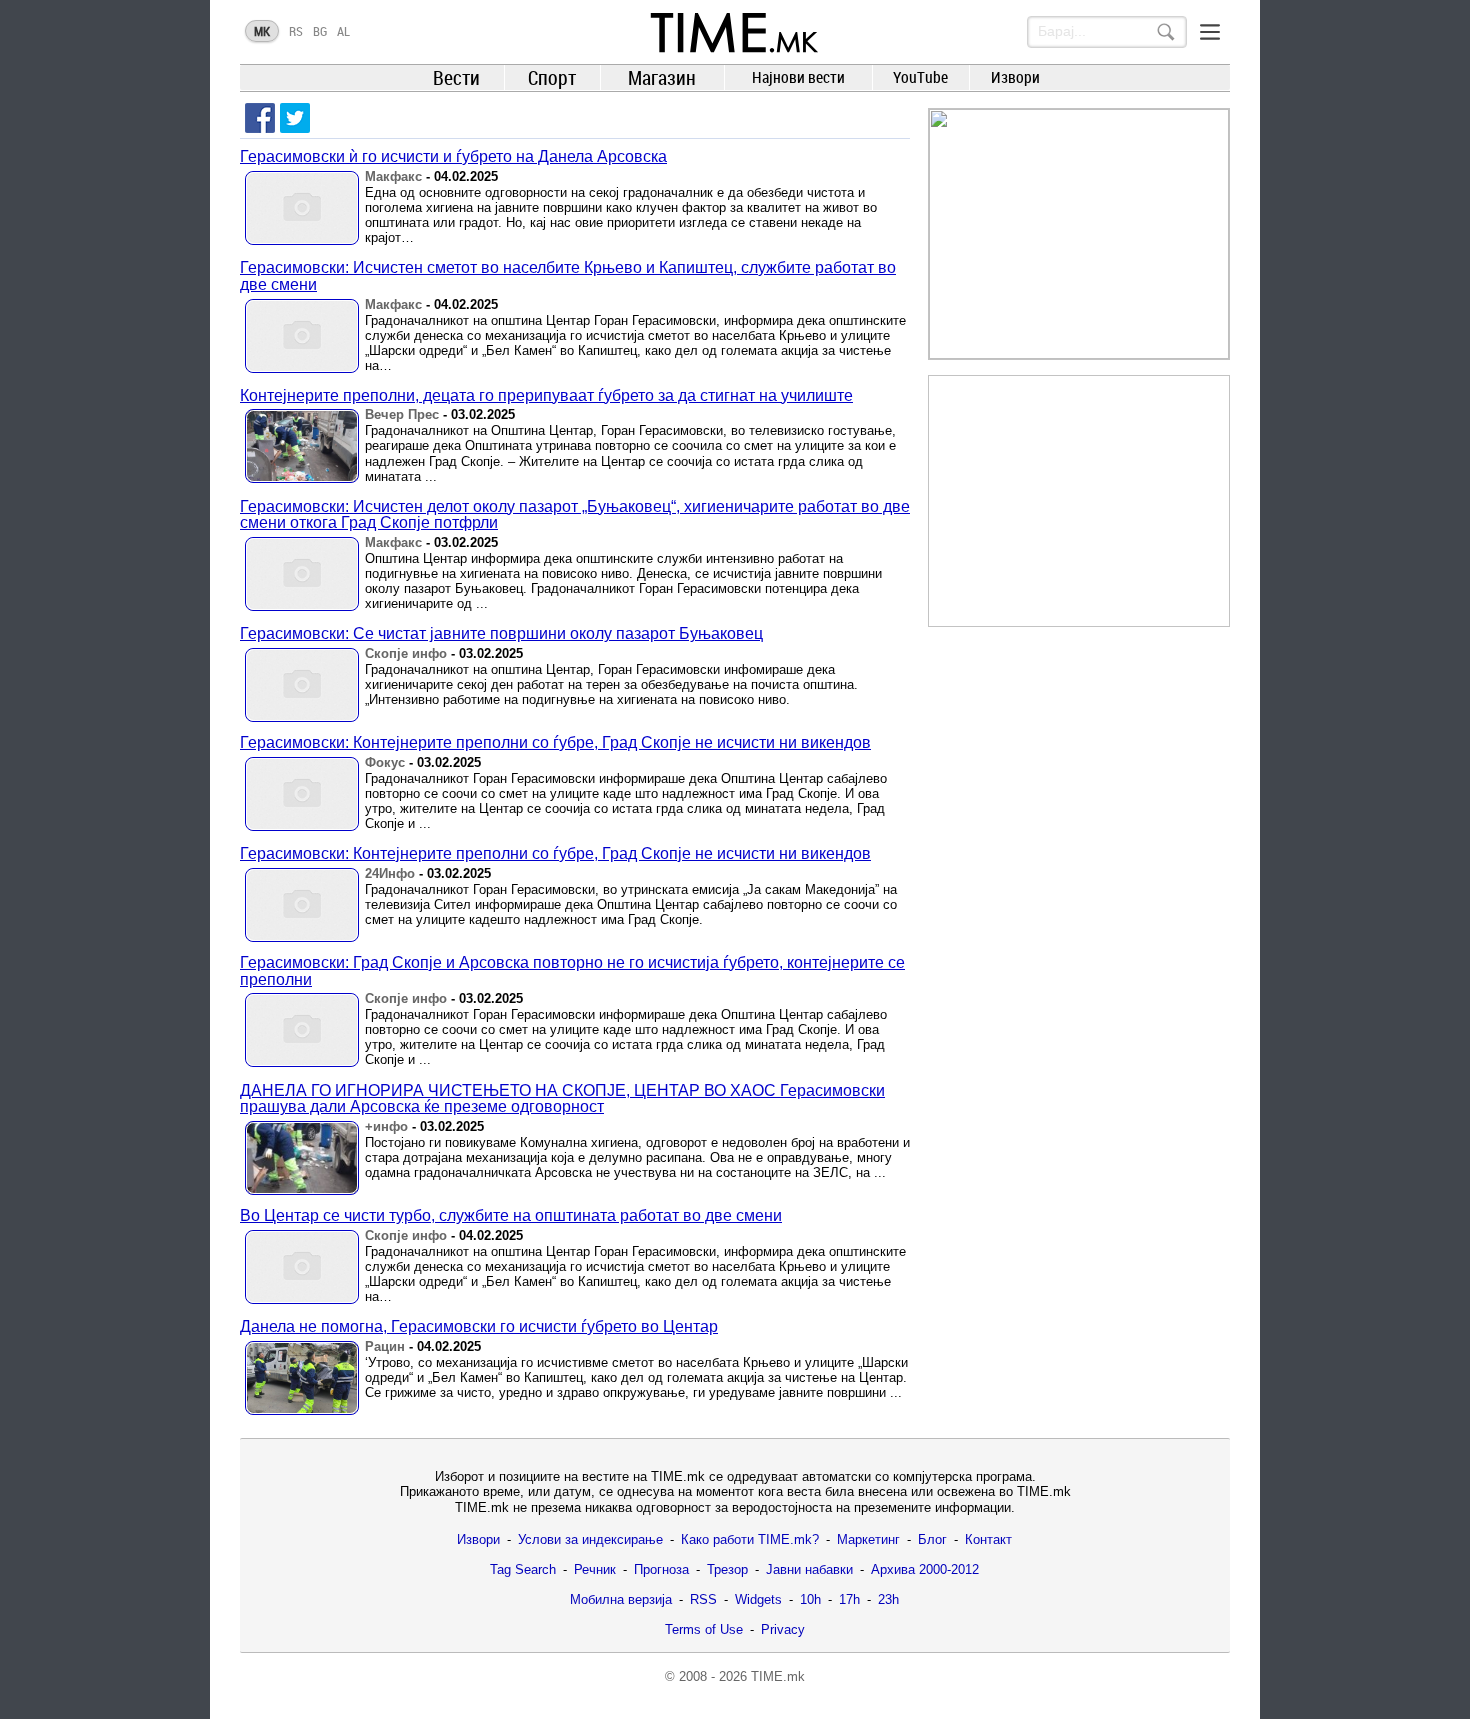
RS (296, 31)
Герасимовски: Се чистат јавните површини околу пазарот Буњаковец (501, 633)
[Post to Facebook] (260, 118)
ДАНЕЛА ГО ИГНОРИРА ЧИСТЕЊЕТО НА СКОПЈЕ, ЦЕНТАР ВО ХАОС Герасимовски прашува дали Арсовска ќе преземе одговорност (562, 1099)
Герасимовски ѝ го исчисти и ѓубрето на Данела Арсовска (453, 156)
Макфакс (393, 176)
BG (320, 31)
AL (343, 31)
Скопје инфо (406, 653)
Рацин (385, 1346)
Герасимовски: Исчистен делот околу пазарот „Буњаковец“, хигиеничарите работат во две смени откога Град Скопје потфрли (575, 515)
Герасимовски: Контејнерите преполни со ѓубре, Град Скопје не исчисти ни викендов (555, 742)
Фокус (385, 762)
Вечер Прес (402, 414)
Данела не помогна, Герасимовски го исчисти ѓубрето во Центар (479, 1326)
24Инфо (390, 873)
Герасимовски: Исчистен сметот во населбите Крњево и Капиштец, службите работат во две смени (568, 276)
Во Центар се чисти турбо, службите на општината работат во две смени (511, 1215)
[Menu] (1210, 32)
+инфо (386, 1126)
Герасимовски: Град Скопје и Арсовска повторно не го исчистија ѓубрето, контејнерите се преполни (572, 971)
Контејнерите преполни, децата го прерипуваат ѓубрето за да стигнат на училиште (546, 395)
